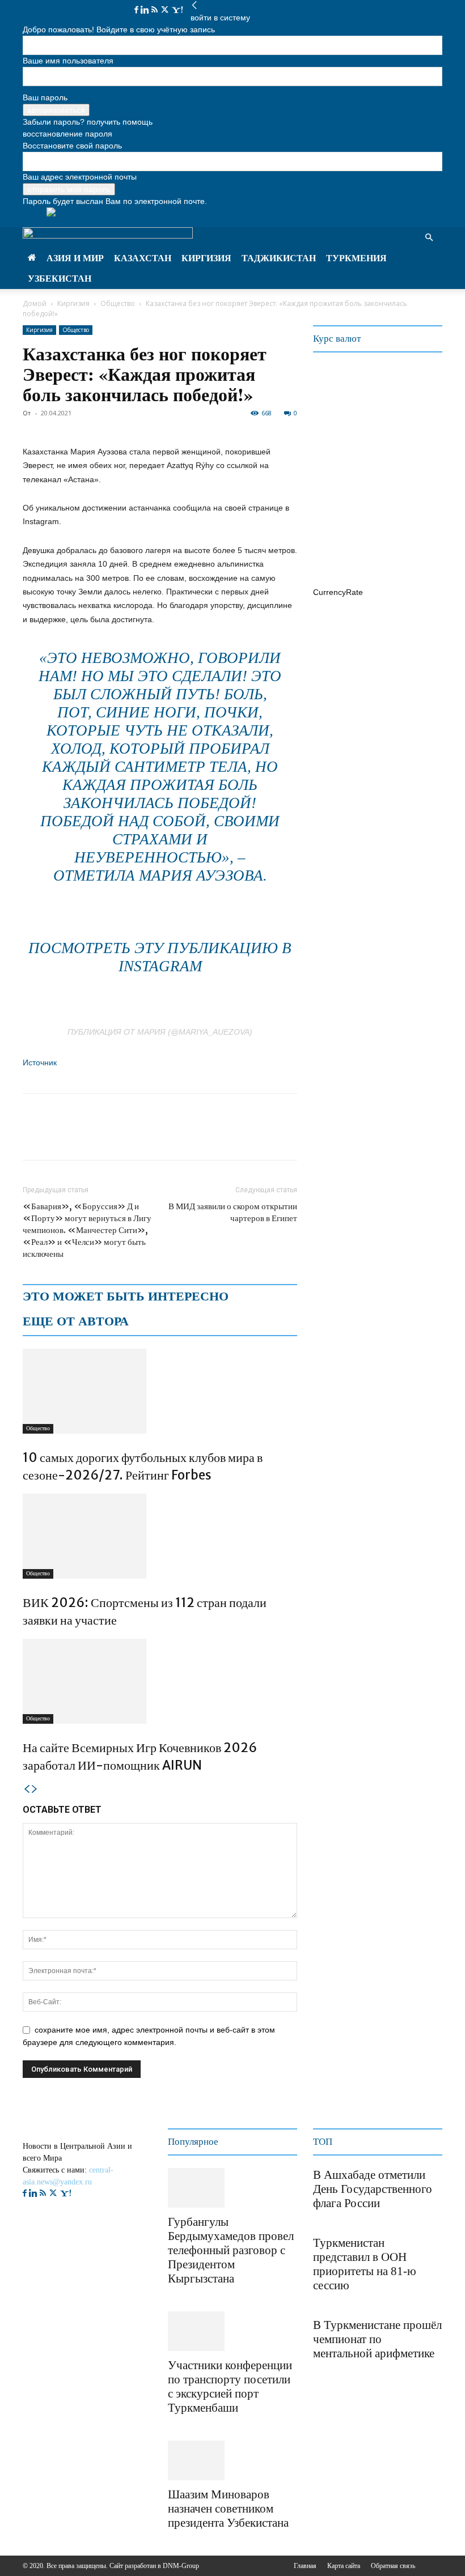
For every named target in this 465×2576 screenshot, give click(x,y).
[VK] (138, 1137)
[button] (429, 238)
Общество (118, 303)
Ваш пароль (45, 97)
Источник (40, 1062)
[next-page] (35, 1789)
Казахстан (143, 258)
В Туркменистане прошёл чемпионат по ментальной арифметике (377, 2339)
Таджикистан (279, 258)
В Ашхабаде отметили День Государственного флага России (373, 2189)
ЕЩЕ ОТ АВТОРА (76, 1321)
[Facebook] (138, 10)
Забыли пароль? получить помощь (88, 122)
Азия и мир (75, 258)
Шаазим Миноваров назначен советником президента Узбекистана (228, 2509)
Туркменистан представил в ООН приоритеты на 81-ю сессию (365, 2264)
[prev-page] (27, 1789)
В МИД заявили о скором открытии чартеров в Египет (233, 1212)
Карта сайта (344, 2566)
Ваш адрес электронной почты (80, 177)
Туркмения (356, 258)
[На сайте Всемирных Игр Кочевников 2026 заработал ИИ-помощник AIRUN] (160, 1681)
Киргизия (206, 258)
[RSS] (156, 10)
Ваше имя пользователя (68, 61)
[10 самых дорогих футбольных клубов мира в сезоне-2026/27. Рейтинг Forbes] (160, 1391)
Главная (305, 2566)
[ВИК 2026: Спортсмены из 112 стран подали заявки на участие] (160, 1536)
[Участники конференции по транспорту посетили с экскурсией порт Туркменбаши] (196, 2331)
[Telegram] (112, 1137)
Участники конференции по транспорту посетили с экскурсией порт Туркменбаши (230, 2386)
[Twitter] (166, 10)
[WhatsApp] (86, 1137)
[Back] (195, 6)
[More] (165, 1137)
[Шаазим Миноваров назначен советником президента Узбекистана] (196, 2460)
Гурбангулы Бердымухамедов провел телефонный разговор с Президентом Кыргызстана (231, 2250)
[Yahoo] (177, 10)
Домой (35, 303)
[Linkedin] (146, 10)
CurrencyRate (338, 592)
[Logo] (108, 235)
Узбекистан (60, 279)
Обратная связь (393, 2566)
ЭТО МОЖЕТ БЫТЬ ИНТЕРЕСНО (126, 1296)
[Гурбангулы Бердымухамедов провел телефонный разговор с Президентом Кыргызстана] (196, 2188)
